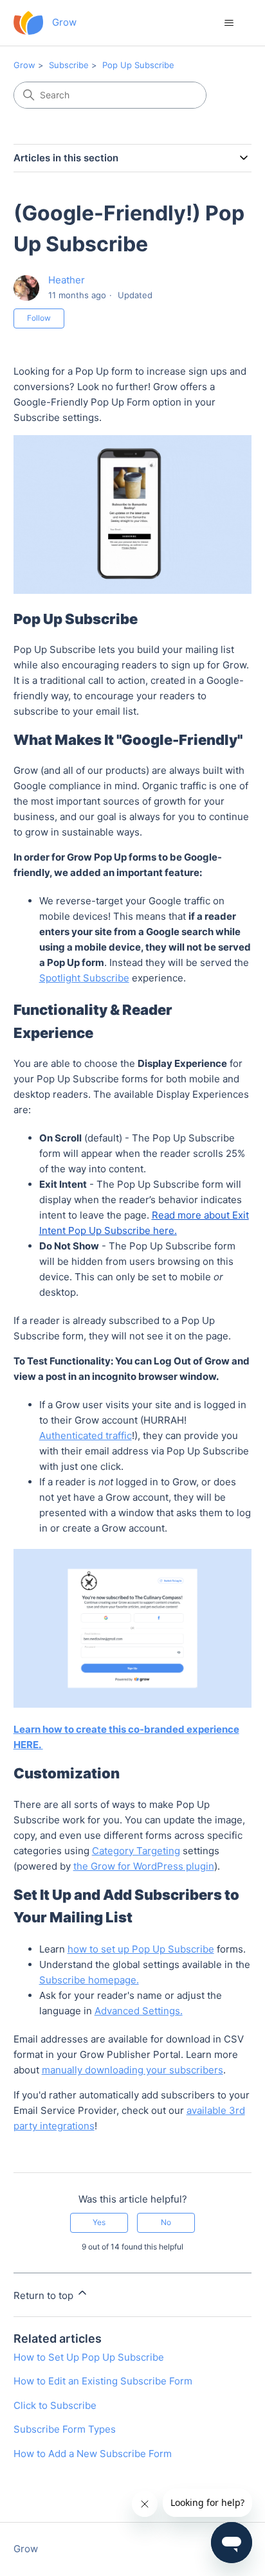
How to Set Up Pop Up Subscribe (89, 2357)
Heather (67, 280)
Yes (99, 2222)
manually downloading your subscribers (132, 2070)
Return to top (45, 2295)
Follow (39, 318)
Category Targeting (136, 1851)
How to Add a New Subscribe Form (93, 2454)
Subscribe (69, 65)
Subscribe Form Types (65, 2429)
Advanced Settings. (139, 2011)
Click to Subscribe (55, 2405)
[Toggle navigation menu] (229, 23)
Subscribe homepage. (89, 1980)
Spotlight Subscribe (84, 978)
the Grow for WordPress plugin (144, 1866)
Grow (24, 65)
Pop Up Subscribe (138, 65)
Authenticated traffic (86, 1436)
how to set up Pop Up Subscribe (141, 1949)
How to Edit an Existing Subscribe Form (103, 2381)
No (166, 2222)
